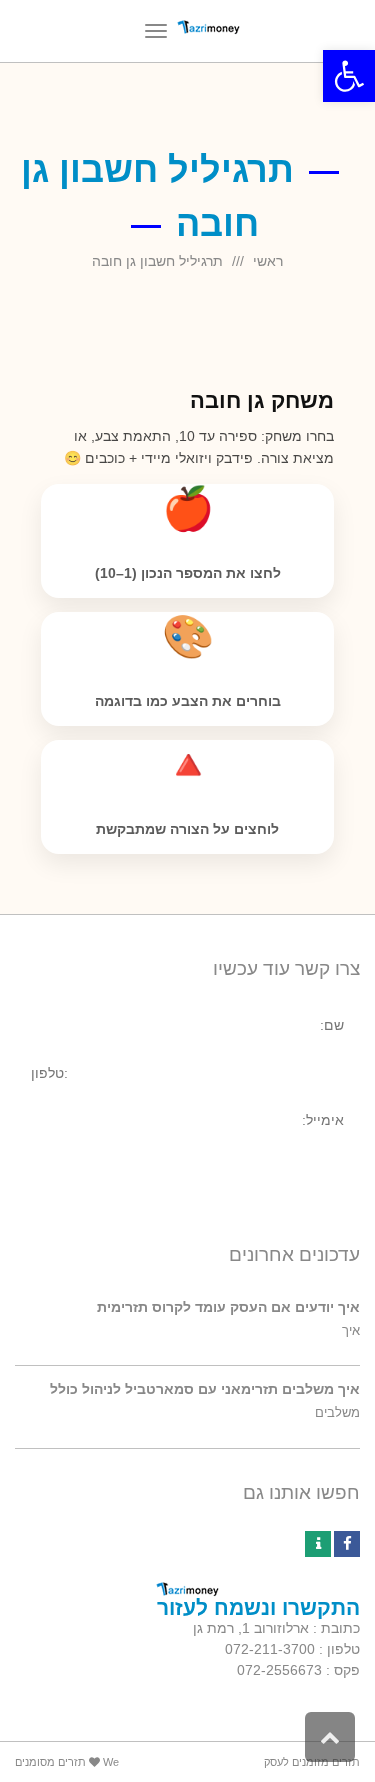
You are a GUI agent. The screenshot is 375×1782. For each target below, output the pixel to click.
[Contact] (318, 1544)
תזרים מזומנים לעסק (312, 1762)
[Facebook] (347, 1544)
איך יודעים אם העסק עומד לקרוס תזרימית (228, 1307)
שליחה (310, 1170)
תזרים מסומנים (50, 1762)
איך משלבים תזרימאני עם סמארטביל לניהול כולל (205, 1389)
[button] (349, 76)
